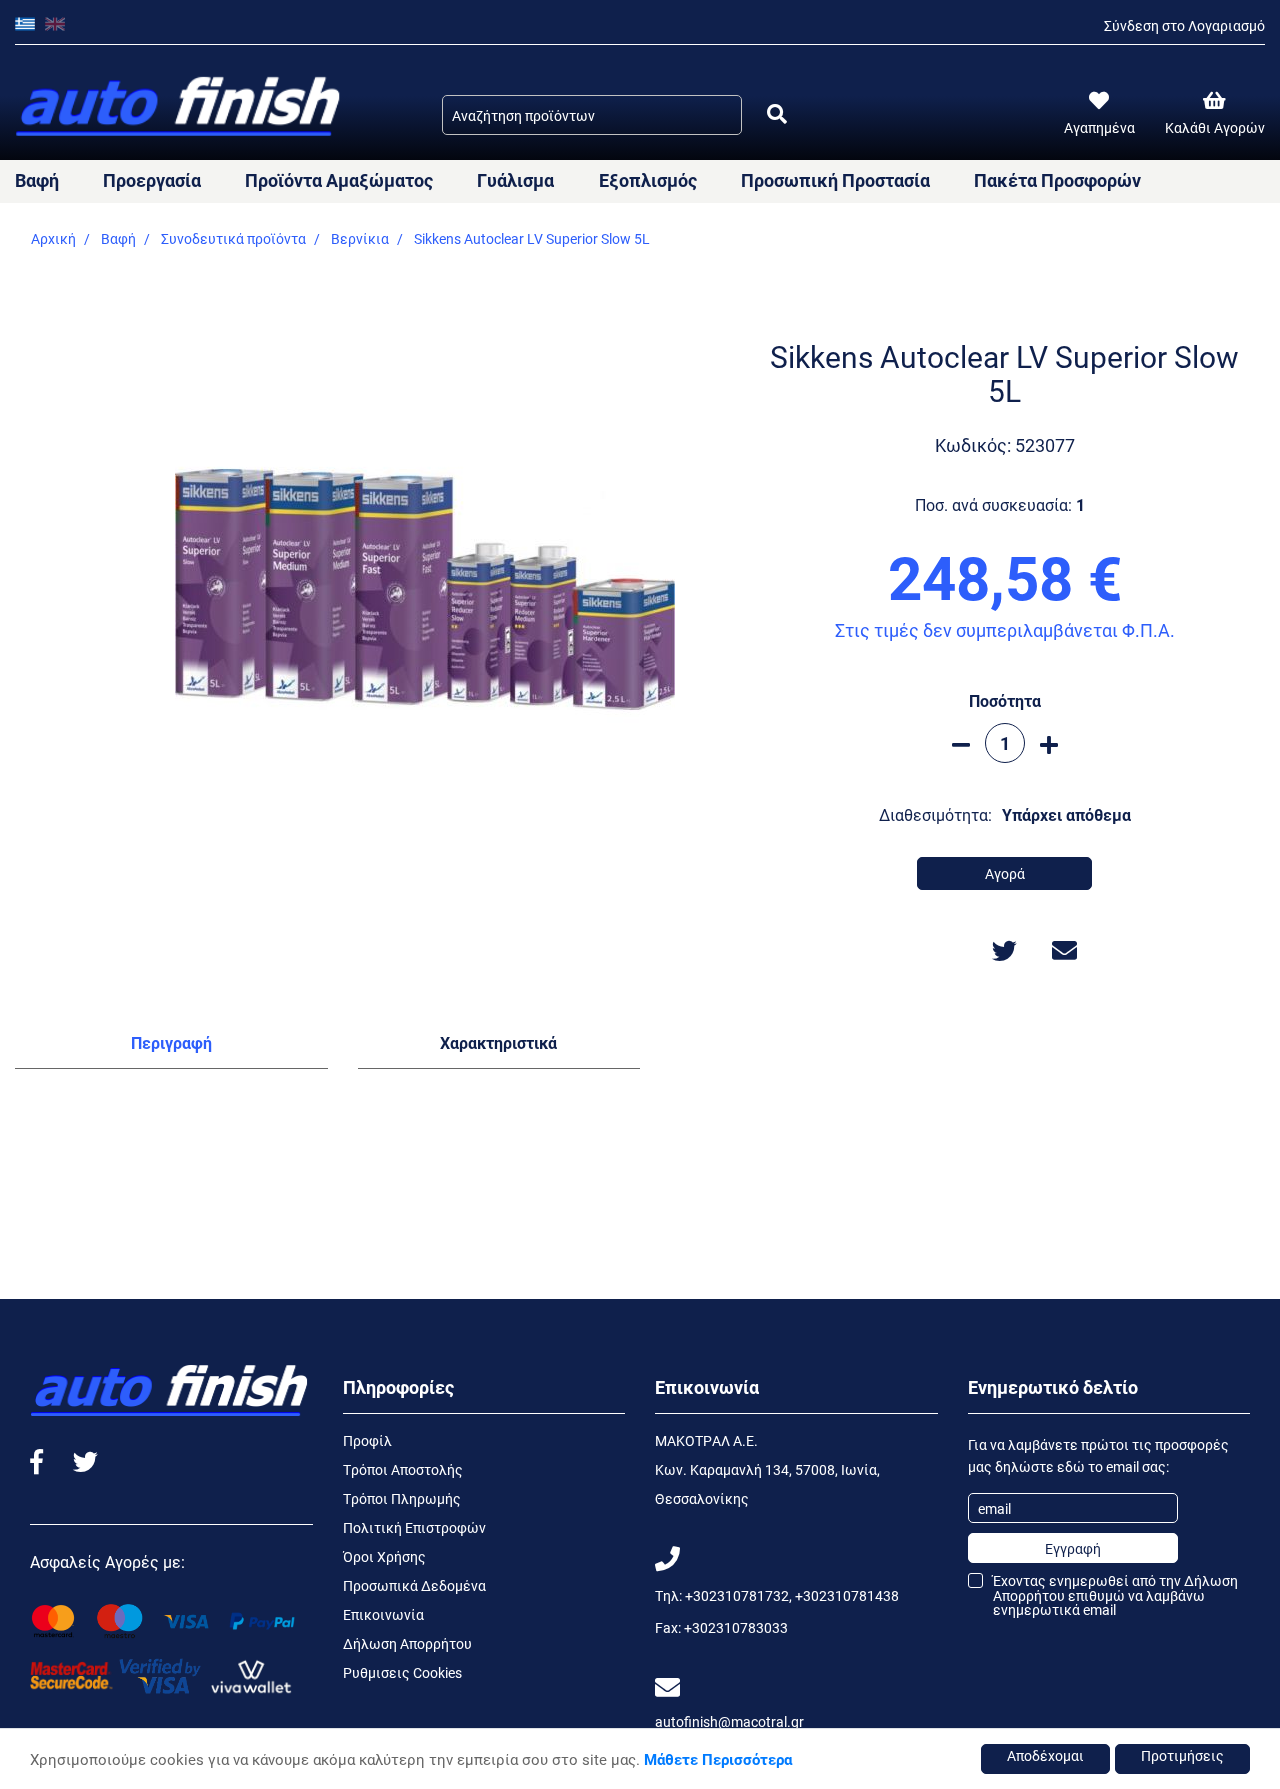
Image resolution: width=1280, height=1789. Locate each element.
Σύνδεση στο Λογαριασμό (1184, 25)
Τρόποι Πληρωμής (402, 1498)
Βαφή (37, 180)
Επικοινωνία (383, 1614)
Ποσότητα (1005, 700)
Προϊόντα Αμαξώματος (339, 180)
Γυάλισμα (515, 180)
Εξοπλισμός (648, 180)
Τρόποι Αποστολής (403, 1469)
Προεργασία (152, 180)
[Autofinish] (180, 107)
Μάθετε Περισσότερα (718, 1759)
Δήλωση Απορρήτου (407, 1643)
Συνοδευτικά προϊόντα (233, 238)
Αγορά (1005, 873)
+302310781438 (847, 1595)
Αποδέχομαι (1045, 1755)
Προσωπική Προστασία (835, 180)
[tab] (171, 1047)
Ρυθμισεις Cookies (402, 1672)
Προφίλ (367, 1440)
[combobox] (592, 115)
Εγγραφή (1073, 1548)
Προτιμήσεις (1182, 1755)
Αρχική (53, 238)
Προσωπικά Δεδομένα (414, 1585)
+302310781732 (737, 1595)
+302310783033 (736, 1627)
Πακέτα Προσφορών (1057, 180)
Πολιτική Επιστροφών (414, 1527)
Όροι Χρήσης (384, 1556)
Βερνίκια (360, 238)
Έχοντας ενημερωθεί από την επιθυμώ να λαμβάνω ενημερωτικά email (1115, 1595)
